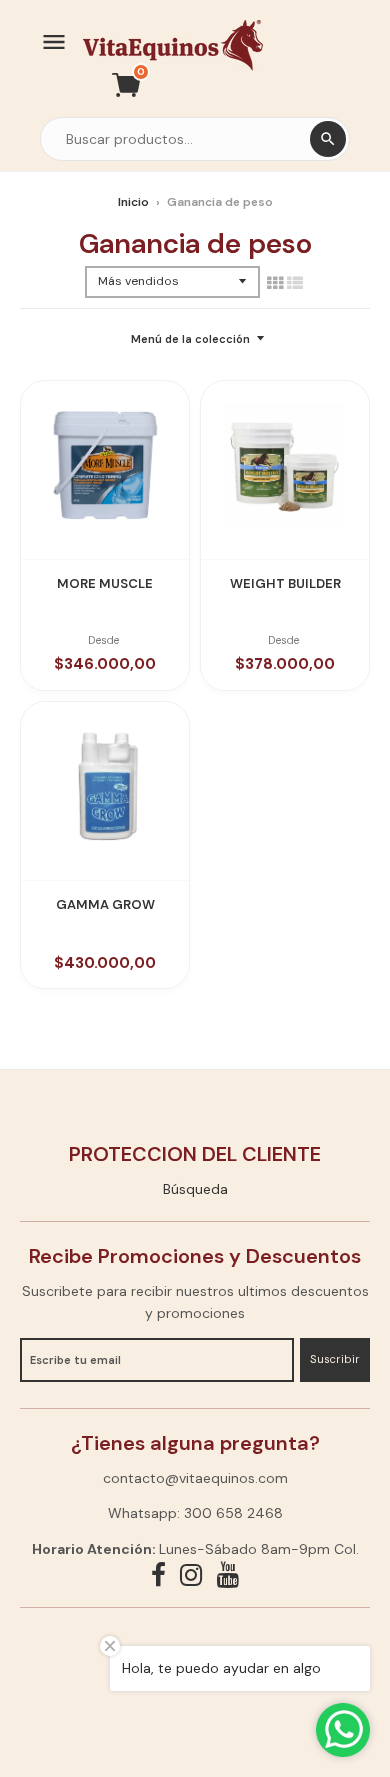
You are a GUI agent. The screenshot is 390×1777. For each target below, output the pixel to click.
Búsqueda (195, 1189)
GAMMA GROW (105, 904)
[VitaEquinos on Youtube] (228, 1575)
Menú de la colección (190, 339)
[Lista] (295, 283)
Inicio (133, 202)
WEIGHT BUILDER (285, 583)
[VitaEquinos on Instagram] (191, 1575)
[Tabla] (275, 283)
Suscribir (335, 1359)
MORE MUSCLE (105, 583)
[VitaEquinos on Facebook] (158, 1575)
